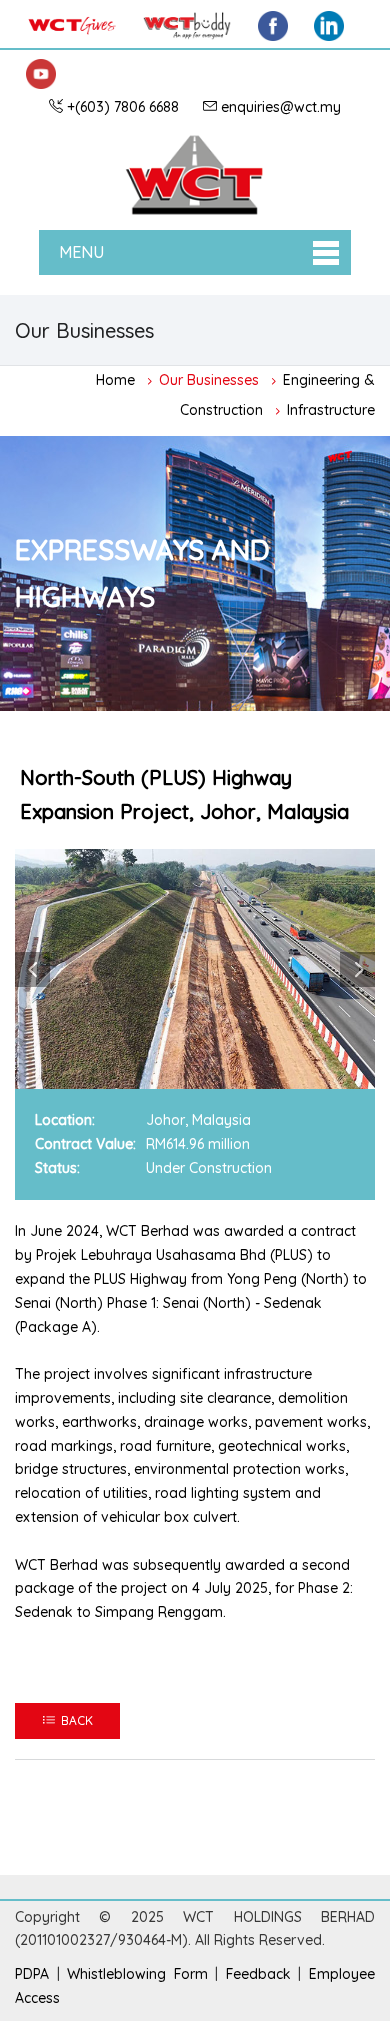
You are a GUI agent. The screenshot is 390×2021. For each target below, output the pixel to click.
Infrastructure (331, 409)
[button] (32, 969)
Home (115, 379)
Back (74, 1720)
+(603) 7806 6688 (123, 107)
